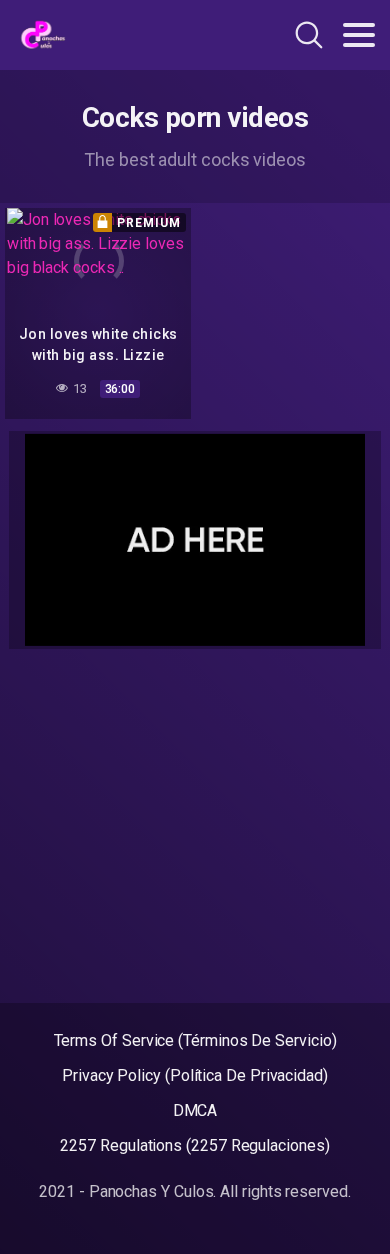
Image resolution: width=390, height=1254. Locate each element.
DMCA (195, 1110)
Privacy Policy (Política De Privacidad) (195, 1075)
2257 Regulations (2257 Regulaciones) (194, 1145)
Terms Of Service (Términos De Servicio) (195, 1040)
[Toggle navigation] (359, 35)
